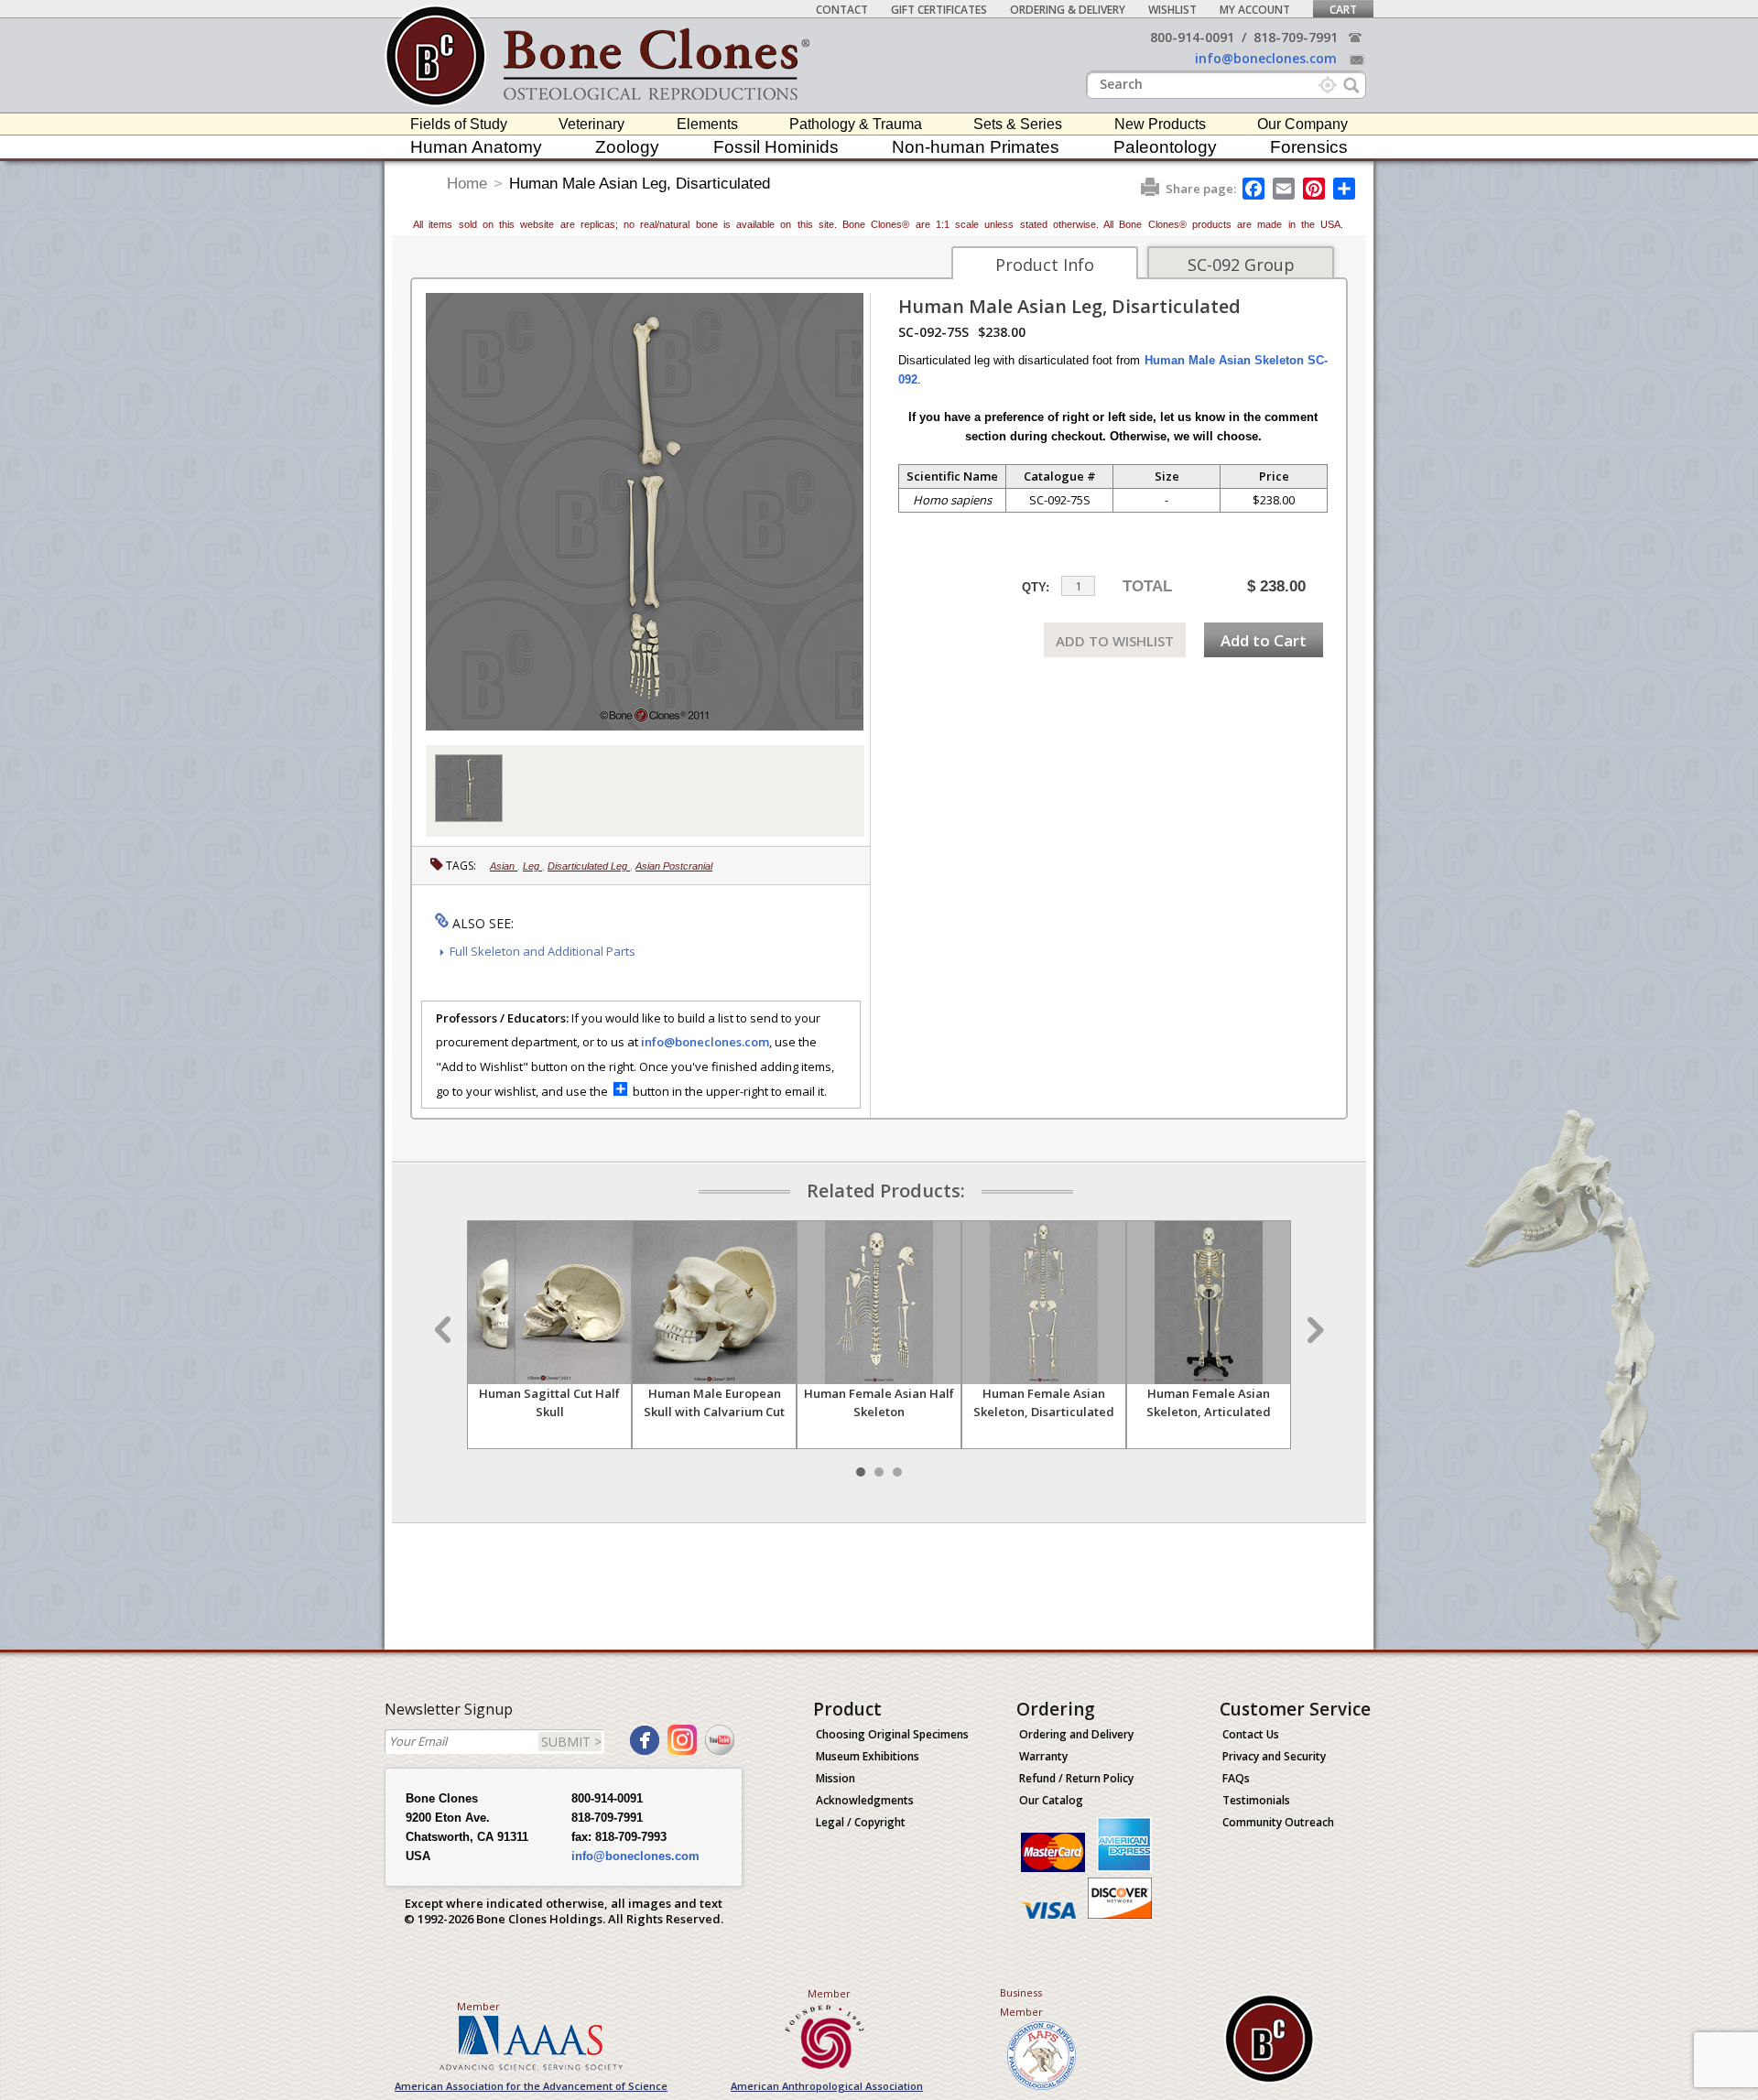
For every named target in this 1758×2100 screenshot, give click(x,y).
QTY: (1036, 587)
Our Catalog (1051, 1800)
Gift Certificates (939, 10)
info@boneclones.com (1266, 58)
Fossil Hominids (776, 147)
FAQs (1236, 1778)
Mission (836, 1778)
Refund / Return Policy (1076, 1778)
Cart (1343, 10)
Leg (532, 866)
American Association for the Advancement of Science (531, 2086)
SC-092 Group (1241, 265)
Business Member (1021, 2002)
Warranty (1043, 1756)
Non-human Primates (976, 147)
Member (478, 2006)
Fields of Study (459, 124)
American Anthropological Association (827, 2086)
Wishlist (1172, 10)
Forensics (1309, 147)
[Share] (1346, 189)
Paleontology (1165, 147)
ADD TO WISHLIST (1115, 641)
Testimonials (1256, 1800)
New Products (1160, 124)
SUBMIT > (571, 1742)
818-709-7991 (1296, 37)
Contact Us (1251, 1734)
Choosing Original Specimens (892, 1734)
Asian (504, 866)
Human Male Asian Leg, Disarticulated (640, 184)
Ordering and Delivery (1076, 1734)
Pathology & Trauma (856, 124)
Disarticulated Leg (589, 866)
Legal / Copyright (861, 1822)
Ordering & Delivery (1068, 10)
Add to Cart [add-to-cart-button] (1264, 640)
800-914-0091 (1192, 37)
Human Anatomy (476, 147)
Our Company (1302, 124)
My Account (1255, 10)
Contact (842, 10)
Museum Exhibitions (868, 1756)
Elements (707, 124)
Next (1313, 1330)
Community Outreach (1278, 1822)
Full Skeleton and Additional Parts (543, 951)
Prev (445, 1330)
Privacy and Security (1274, 1756)
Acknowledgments (865, 1800)
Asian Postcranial (674, 866)
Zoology (627, 147)
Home (467, 184)
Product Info (1045, 265)
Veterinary (591, 124)
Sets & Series (1018, 124)
